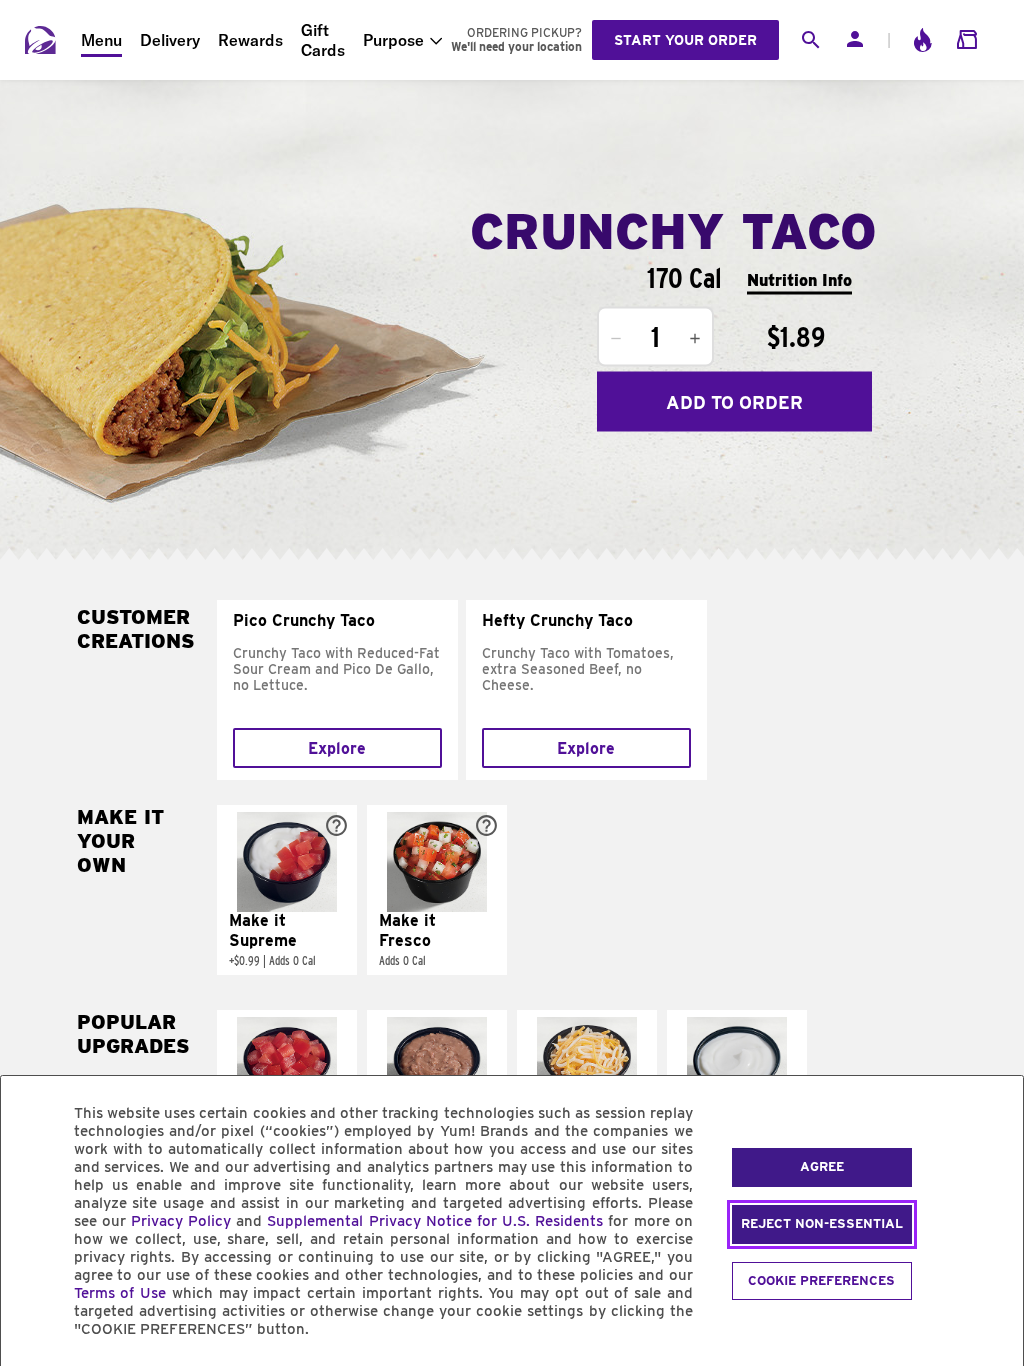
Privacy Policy (181, 1221)
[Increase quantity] (695, 339)
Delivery (170, 40)
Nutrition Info (799, 279)
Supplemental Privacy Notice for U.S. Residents (435, 1221)
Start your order (685, 40)
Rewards (250, 40)
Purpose (393, 40)
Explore (337, 748)
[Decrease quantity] (616, 339)
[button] (287, 890)
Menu (101, 40)
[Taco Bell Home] (41, 40)
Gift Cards (323, 40)
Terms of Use (120, 1293)
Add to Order (734, 401)
